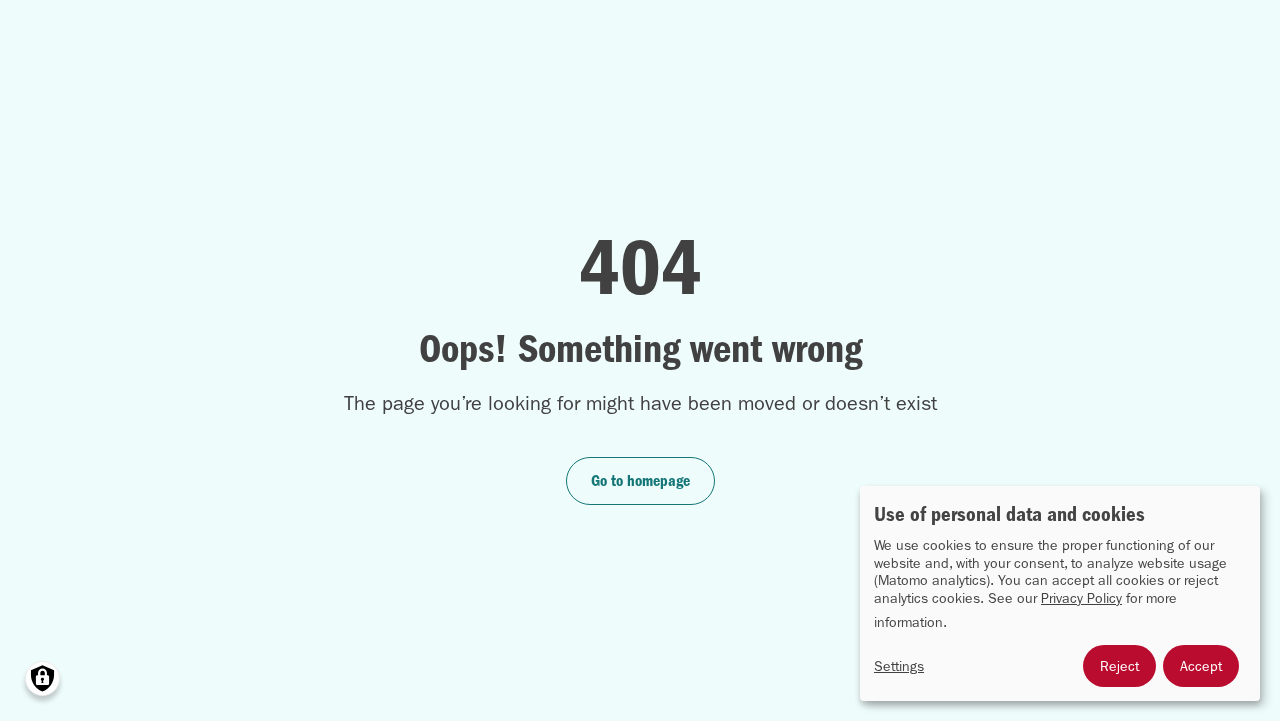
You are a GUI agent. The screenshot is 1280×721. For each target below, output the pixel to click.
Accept (1201, 666)
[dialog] (1060, 593)
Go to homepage (640, 480)
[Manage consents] (42, 678)
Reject (1119, 666)
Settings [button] (899, 666)
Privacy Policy (1081, 598)
